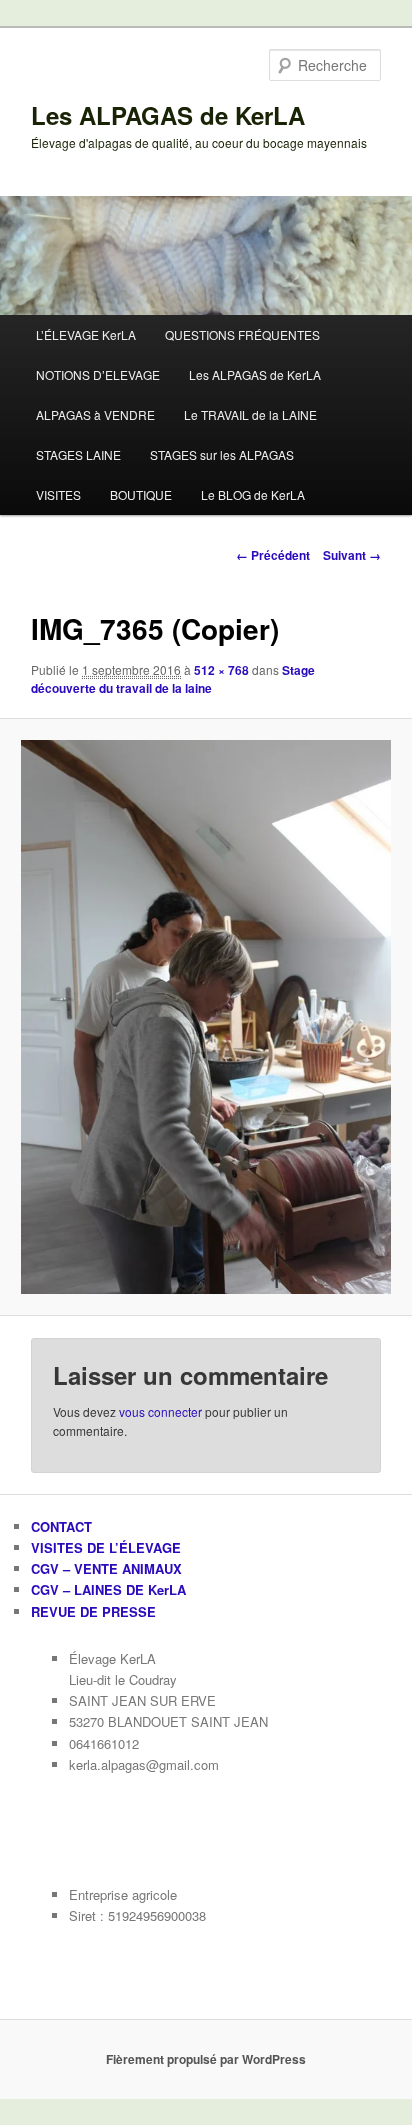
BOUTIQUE (141, 494)
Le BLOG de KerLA (253, 494)
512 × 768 (221, 670)
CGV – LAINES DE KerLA (108, 1589)
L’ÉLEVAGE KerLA (86, 334)
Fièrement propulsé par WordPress (206, 2059)
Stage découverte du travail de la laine (173, 679)
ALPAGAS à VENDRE (95, 414)
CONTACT (61, 1526)
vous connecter (160, 1411)
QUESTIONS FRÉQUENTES (242, 334)
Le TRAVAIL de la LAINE (250, 414)
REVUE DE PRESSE (93, 1611)
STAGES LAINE (78, 454)
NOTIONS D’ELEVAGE (98, 374)
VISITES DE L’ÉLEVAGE (106, 1547)
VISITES (58, 494)
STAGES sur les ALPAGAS (222, 454)
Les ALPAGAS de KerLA (168, 115)
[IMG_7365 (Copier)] (205, 1017)
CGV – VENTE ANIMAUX (106, 1568)
